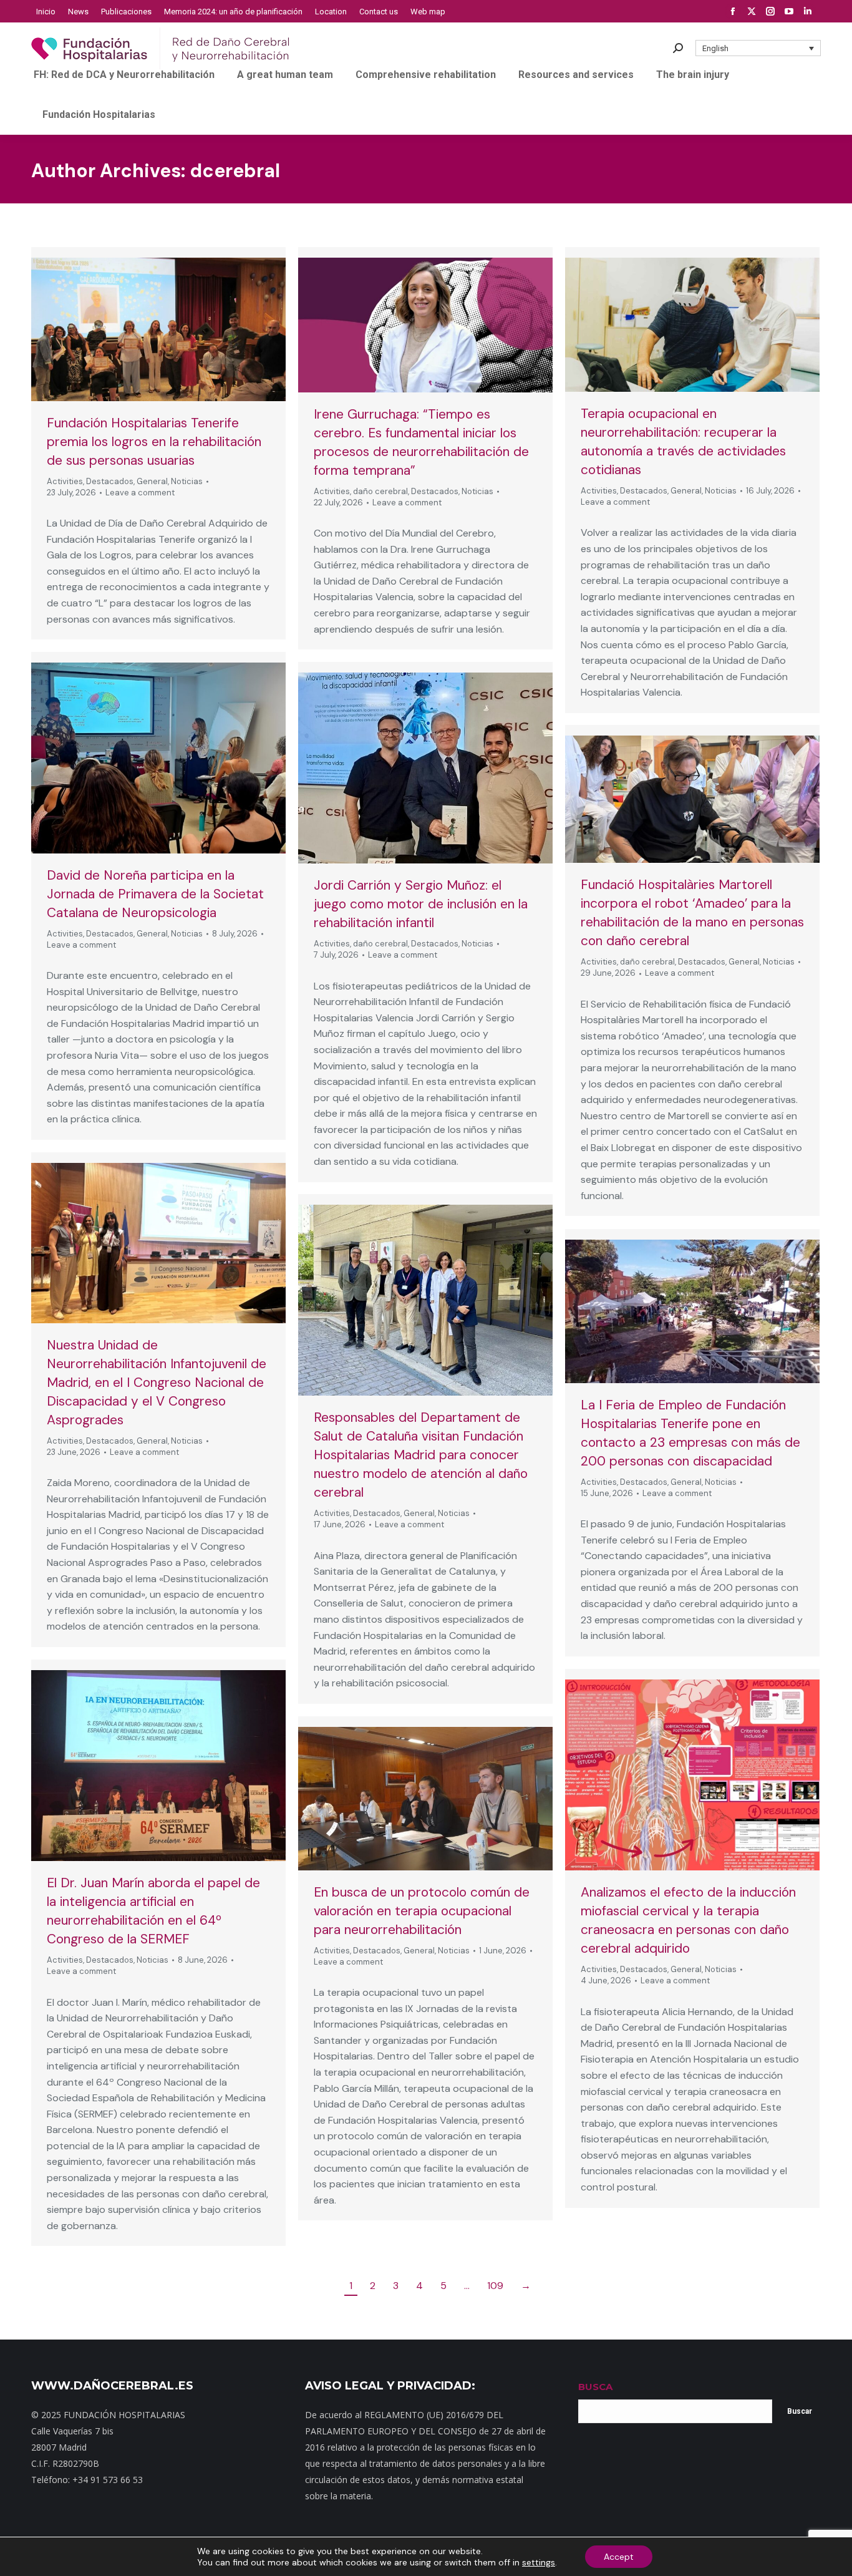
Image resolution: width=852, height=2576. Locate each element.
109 (495, 2286)
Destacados (110, 481)
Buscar (800, 2411)
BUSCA (595, 2387)
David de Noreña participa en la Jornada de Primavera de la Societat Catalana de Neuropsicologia (155, 894)
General (152, 481)
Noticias (187, 481)
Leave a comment (140, 493)
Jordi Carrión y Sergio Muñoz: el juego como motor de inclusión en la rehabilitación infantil (421, 904)
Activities (65, 481)
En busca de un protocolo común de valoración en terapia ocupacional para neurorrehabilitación (422, 1911)
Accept (619, 2557)
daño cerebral (380, 491)
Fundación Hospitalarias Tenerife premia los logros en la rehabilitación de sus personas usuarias (154, 442)
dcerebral (235, 171)
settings (539, 2562)
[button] (758, 48)
